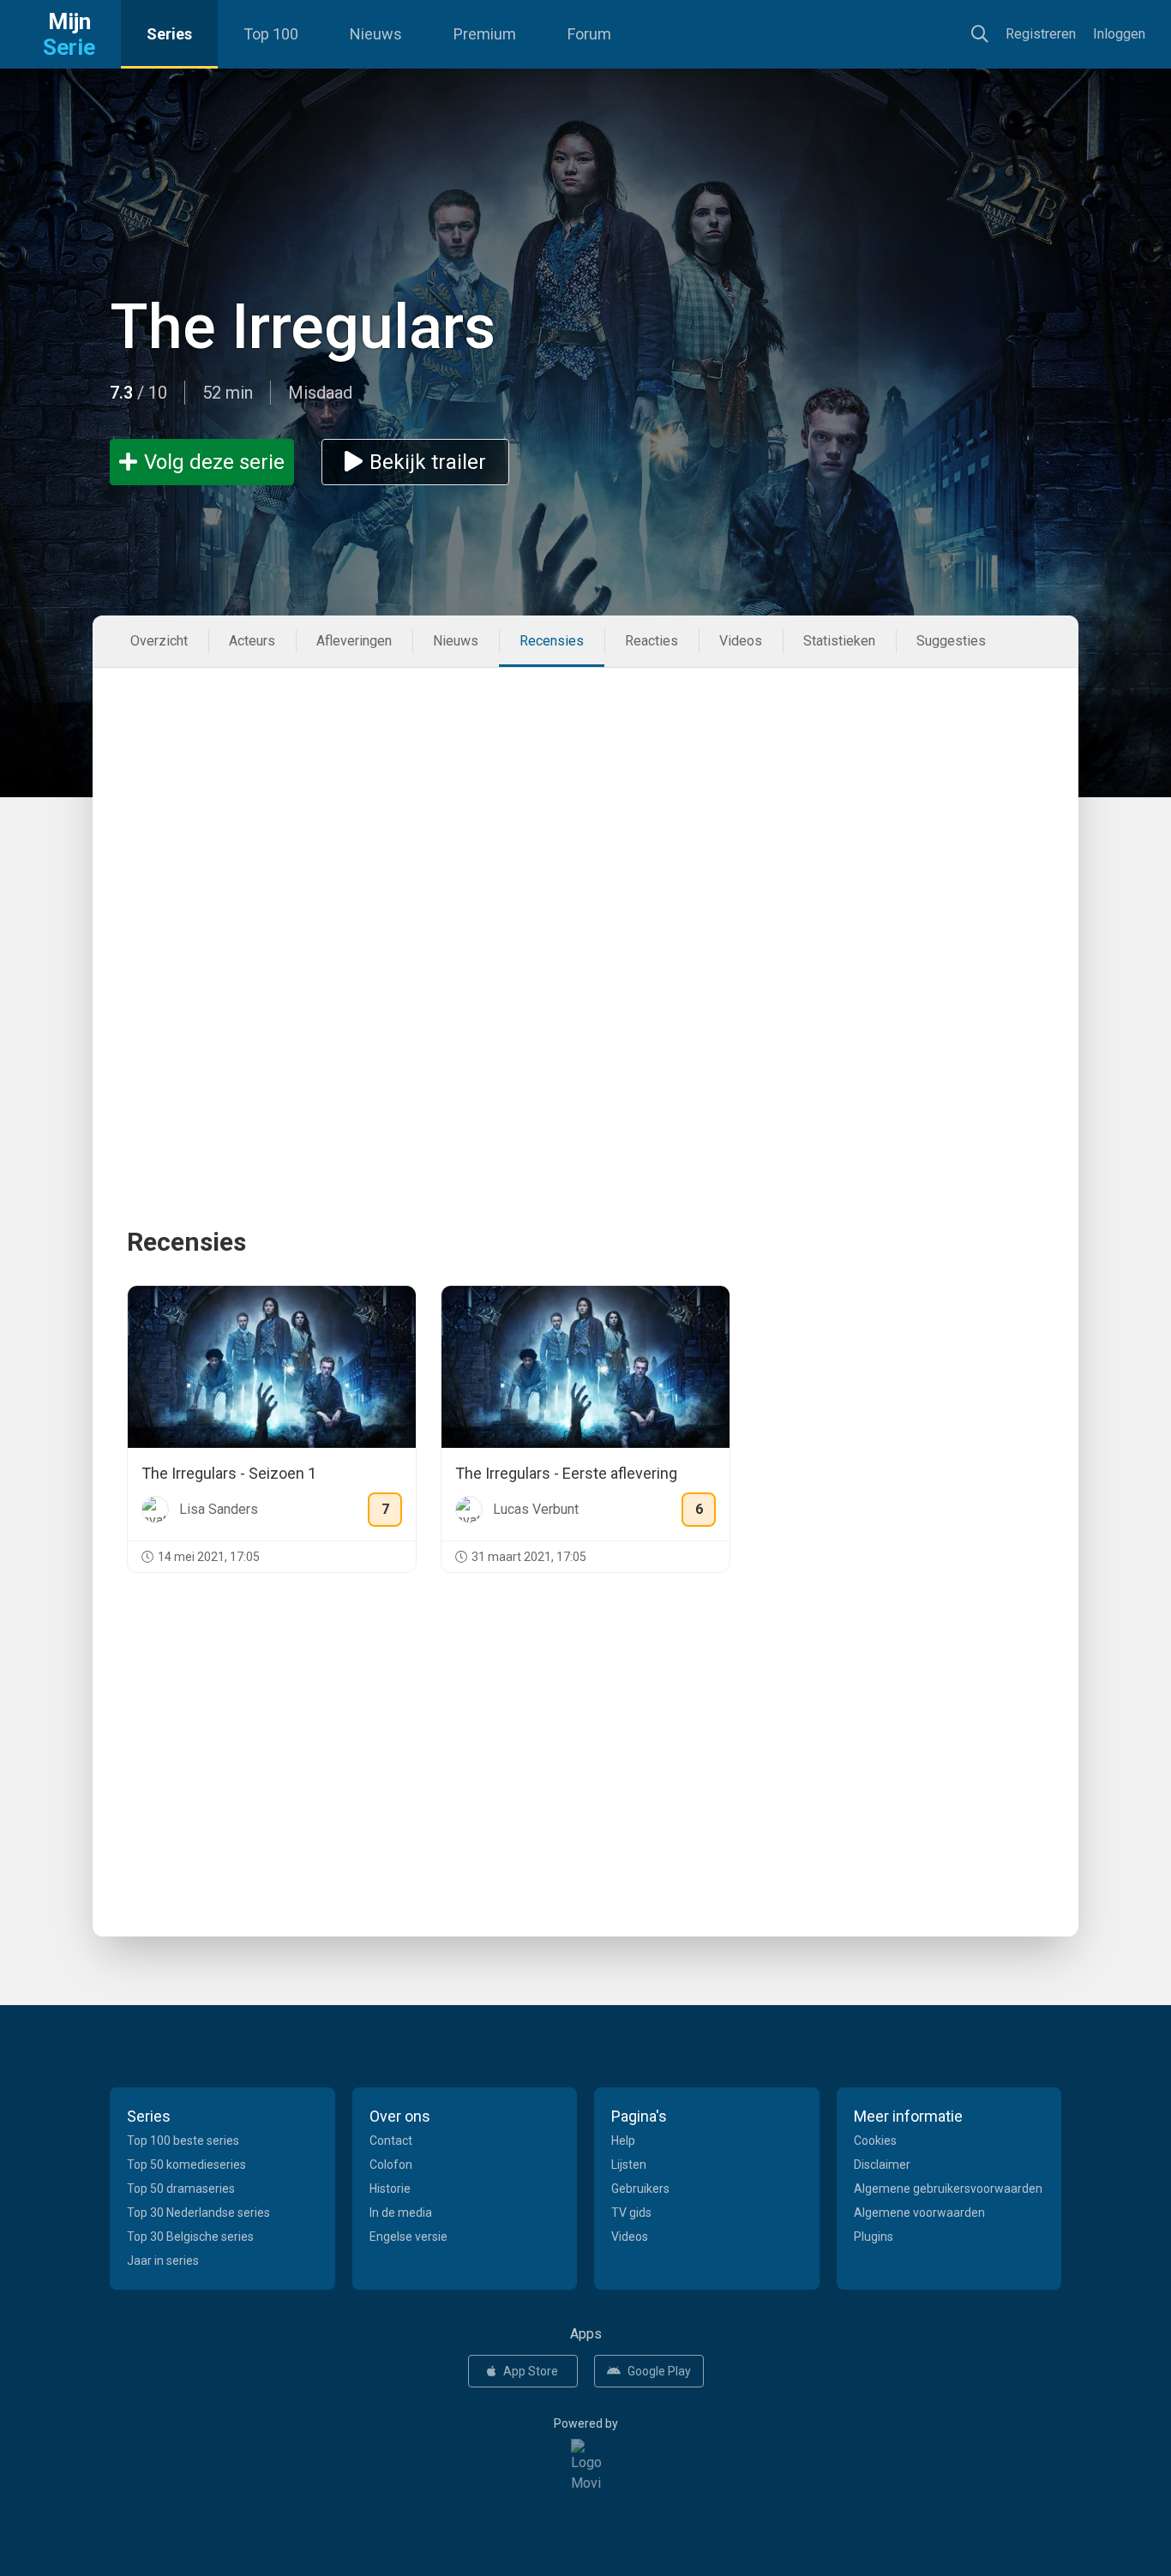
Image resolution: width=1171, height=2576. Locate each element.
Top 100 (271, 34)
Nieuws (376, 34)
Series (169, 34)
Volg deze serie (214, 462)
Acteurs (252, 641)
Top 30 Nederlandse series (198, 2213)
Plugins (874, 2237)
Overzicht (159, 641)
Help (623, 2141)
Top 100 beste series (183, 2141)
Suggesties (951, 641)
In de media (401, 2213)
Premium (485, 34)
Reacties (652, 641)
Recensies (552, 641)
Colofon (391, 2165)
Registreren (1041, 34)
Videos (741, 641)
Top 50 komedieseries (186, 2165)
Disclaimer (882, 2165)
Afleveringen (354, 641)
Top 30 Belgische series (190, 2237)
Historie (390, 2189)
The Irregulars (303, 327)
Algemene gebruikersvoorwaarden (948, 2189)
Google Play (659, 2371)
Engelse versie (408, 2237)
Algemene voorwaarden (919, 2213)
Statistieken (839, 641)
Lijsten (629, 2165)
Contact (391, 2141)
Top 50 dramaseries (181, 2189)
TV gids (631, 2213)
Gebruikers (640, 2189)
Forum (589, 34)
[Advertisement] (585, 796)
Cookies (875, 2141)
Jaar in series (163, 2261)
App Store (531, 2371)
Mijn (69, 34)
